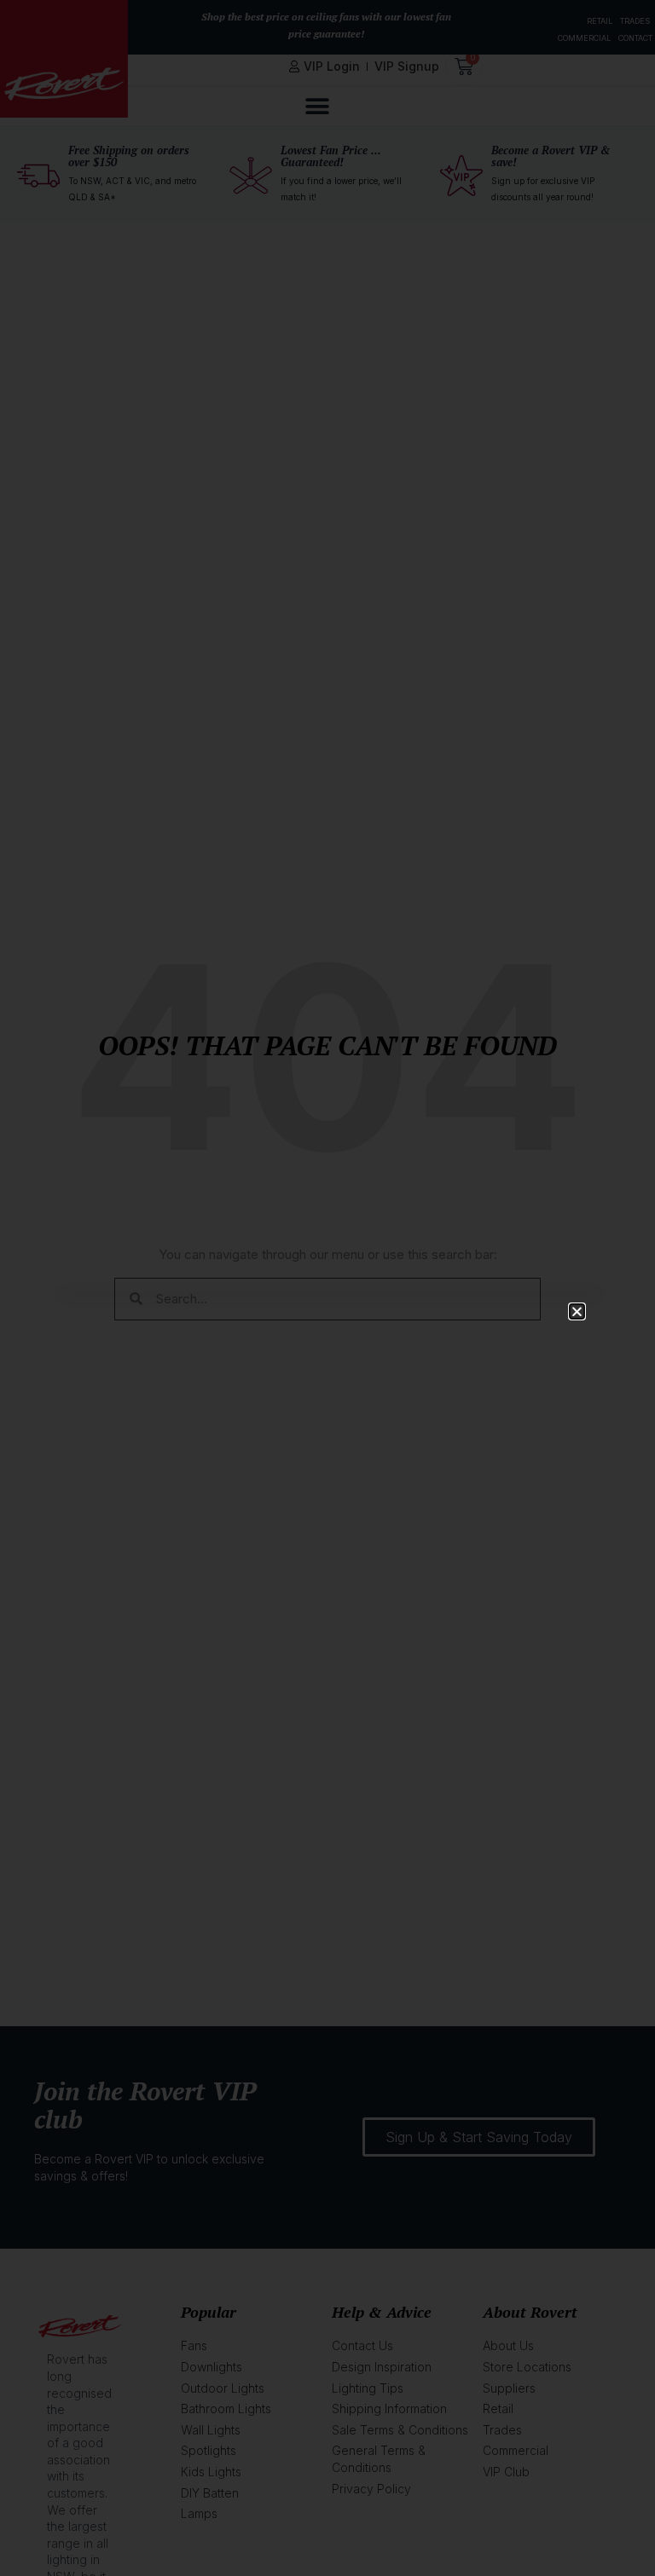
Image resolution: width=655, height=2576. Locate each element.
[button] (577, 1311)
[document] (327, 1288)
